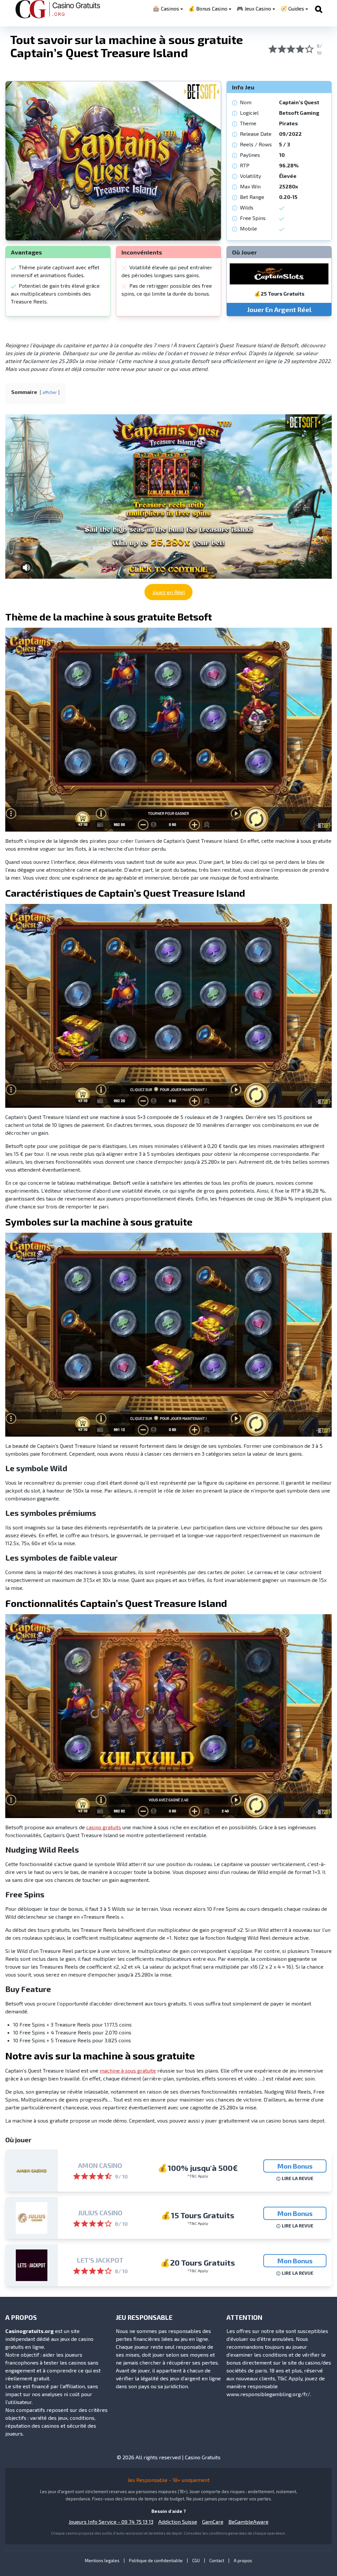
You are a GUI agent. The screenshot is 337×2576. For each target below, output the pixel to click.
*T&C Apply (198, 2176)
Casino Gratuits (203, 2457)
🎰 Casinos (166, 8)
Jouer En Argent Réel (279, 309)
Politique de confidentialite (156, 2561)
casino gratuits (104, 1827)
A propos (243, 2561)
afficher (50, 392)
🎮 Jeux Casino (254, 8)
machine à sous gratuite (128, 2070)
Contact (217, 2561)
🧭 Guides (292, 8)
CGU (196, 2561)
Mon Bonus (295, 2166)
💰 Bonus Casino (208, 8)
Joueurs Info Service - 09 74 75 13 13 (111, 2522)
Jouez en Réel (169, 592)
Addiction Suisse (178, 2522)
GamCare (213, 2522)
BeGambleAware (248, 2522)
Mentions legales (102, 2561)
